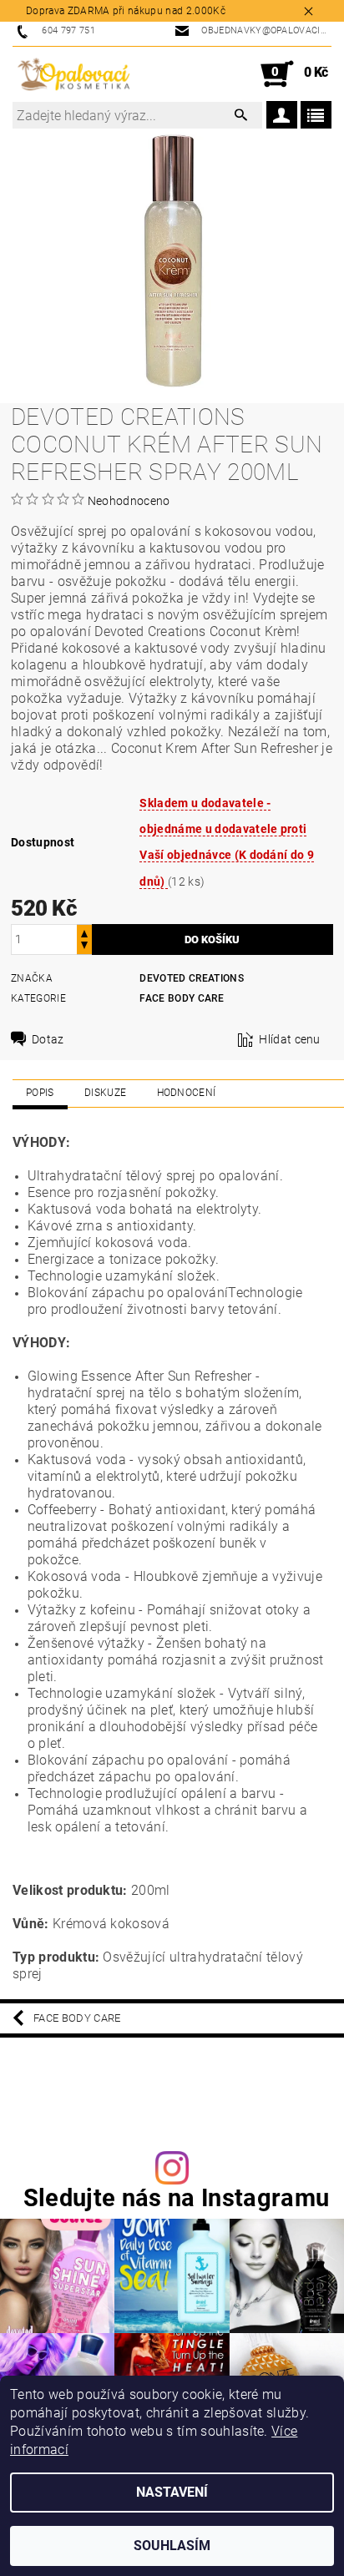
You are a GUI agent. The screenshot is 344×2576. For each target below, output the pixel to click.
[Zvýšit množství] (84, 932)
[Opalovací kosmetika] (73, 74)
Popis (40, 1093)
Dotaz (48, 1039)
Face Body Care (181, 998)
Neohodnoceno (129, 501)
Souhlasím (172, 2546)
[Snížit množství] (84, 947)
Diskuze (105, 1093)
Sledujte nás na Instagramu (176, 2198)
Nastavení (172, 2492)
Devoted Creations (191, 978)
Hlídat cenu (290, 1039)
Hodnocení (187, 1093)
